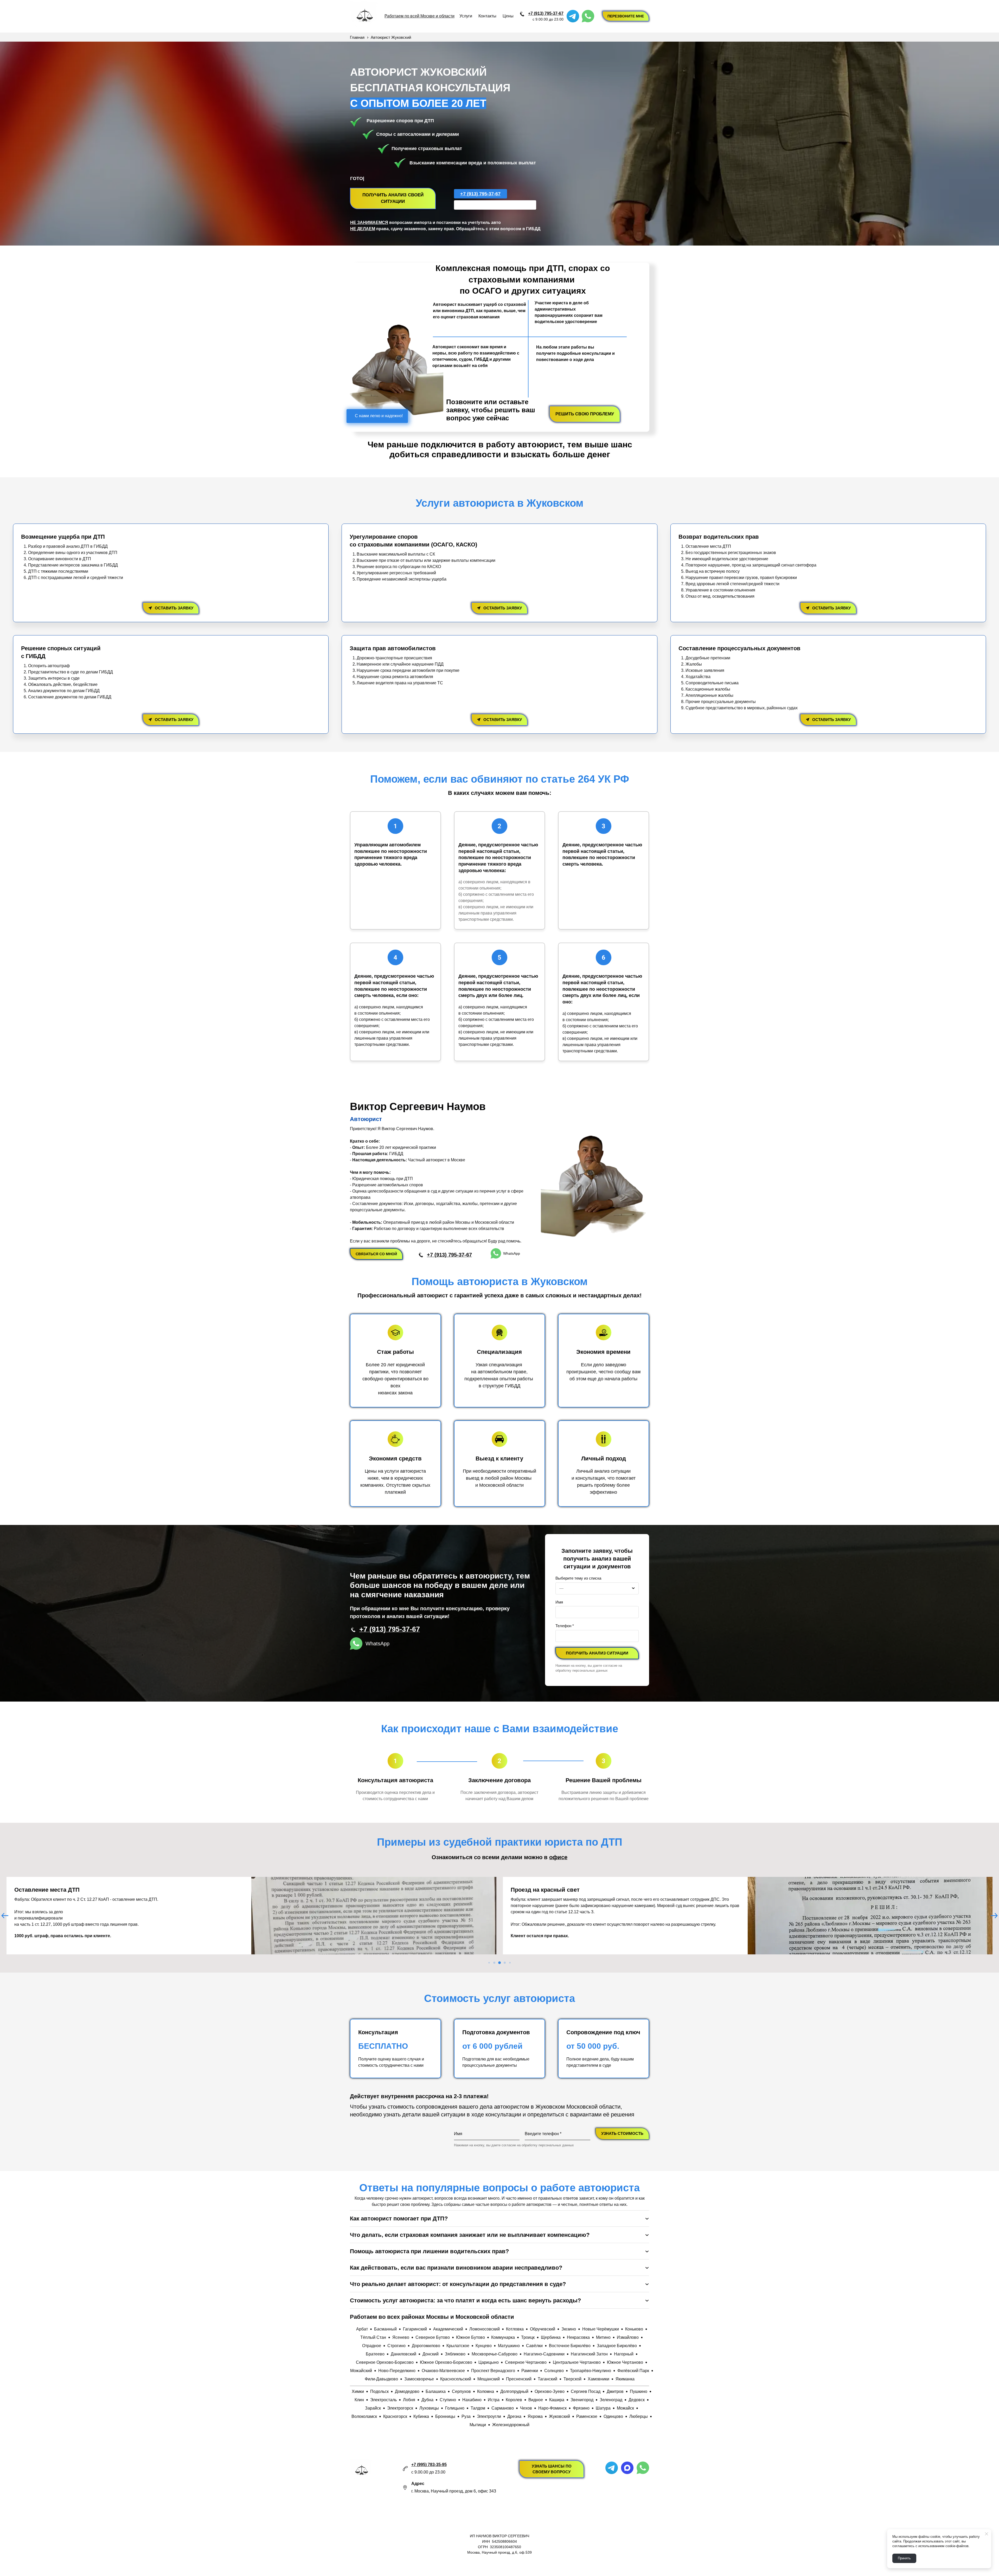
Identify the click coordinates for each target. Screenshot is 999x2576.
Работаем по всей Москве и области (420, 16)
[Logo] (365, 16)
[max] (627, 2468)
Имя (559, 1602)
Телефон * (565, 1626)
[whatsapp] (588, 16)
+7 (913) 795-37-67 (546, 13)
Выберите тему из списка (578, 1578)
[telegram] (573, 16)
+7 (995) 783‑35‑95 (429, 2465)
